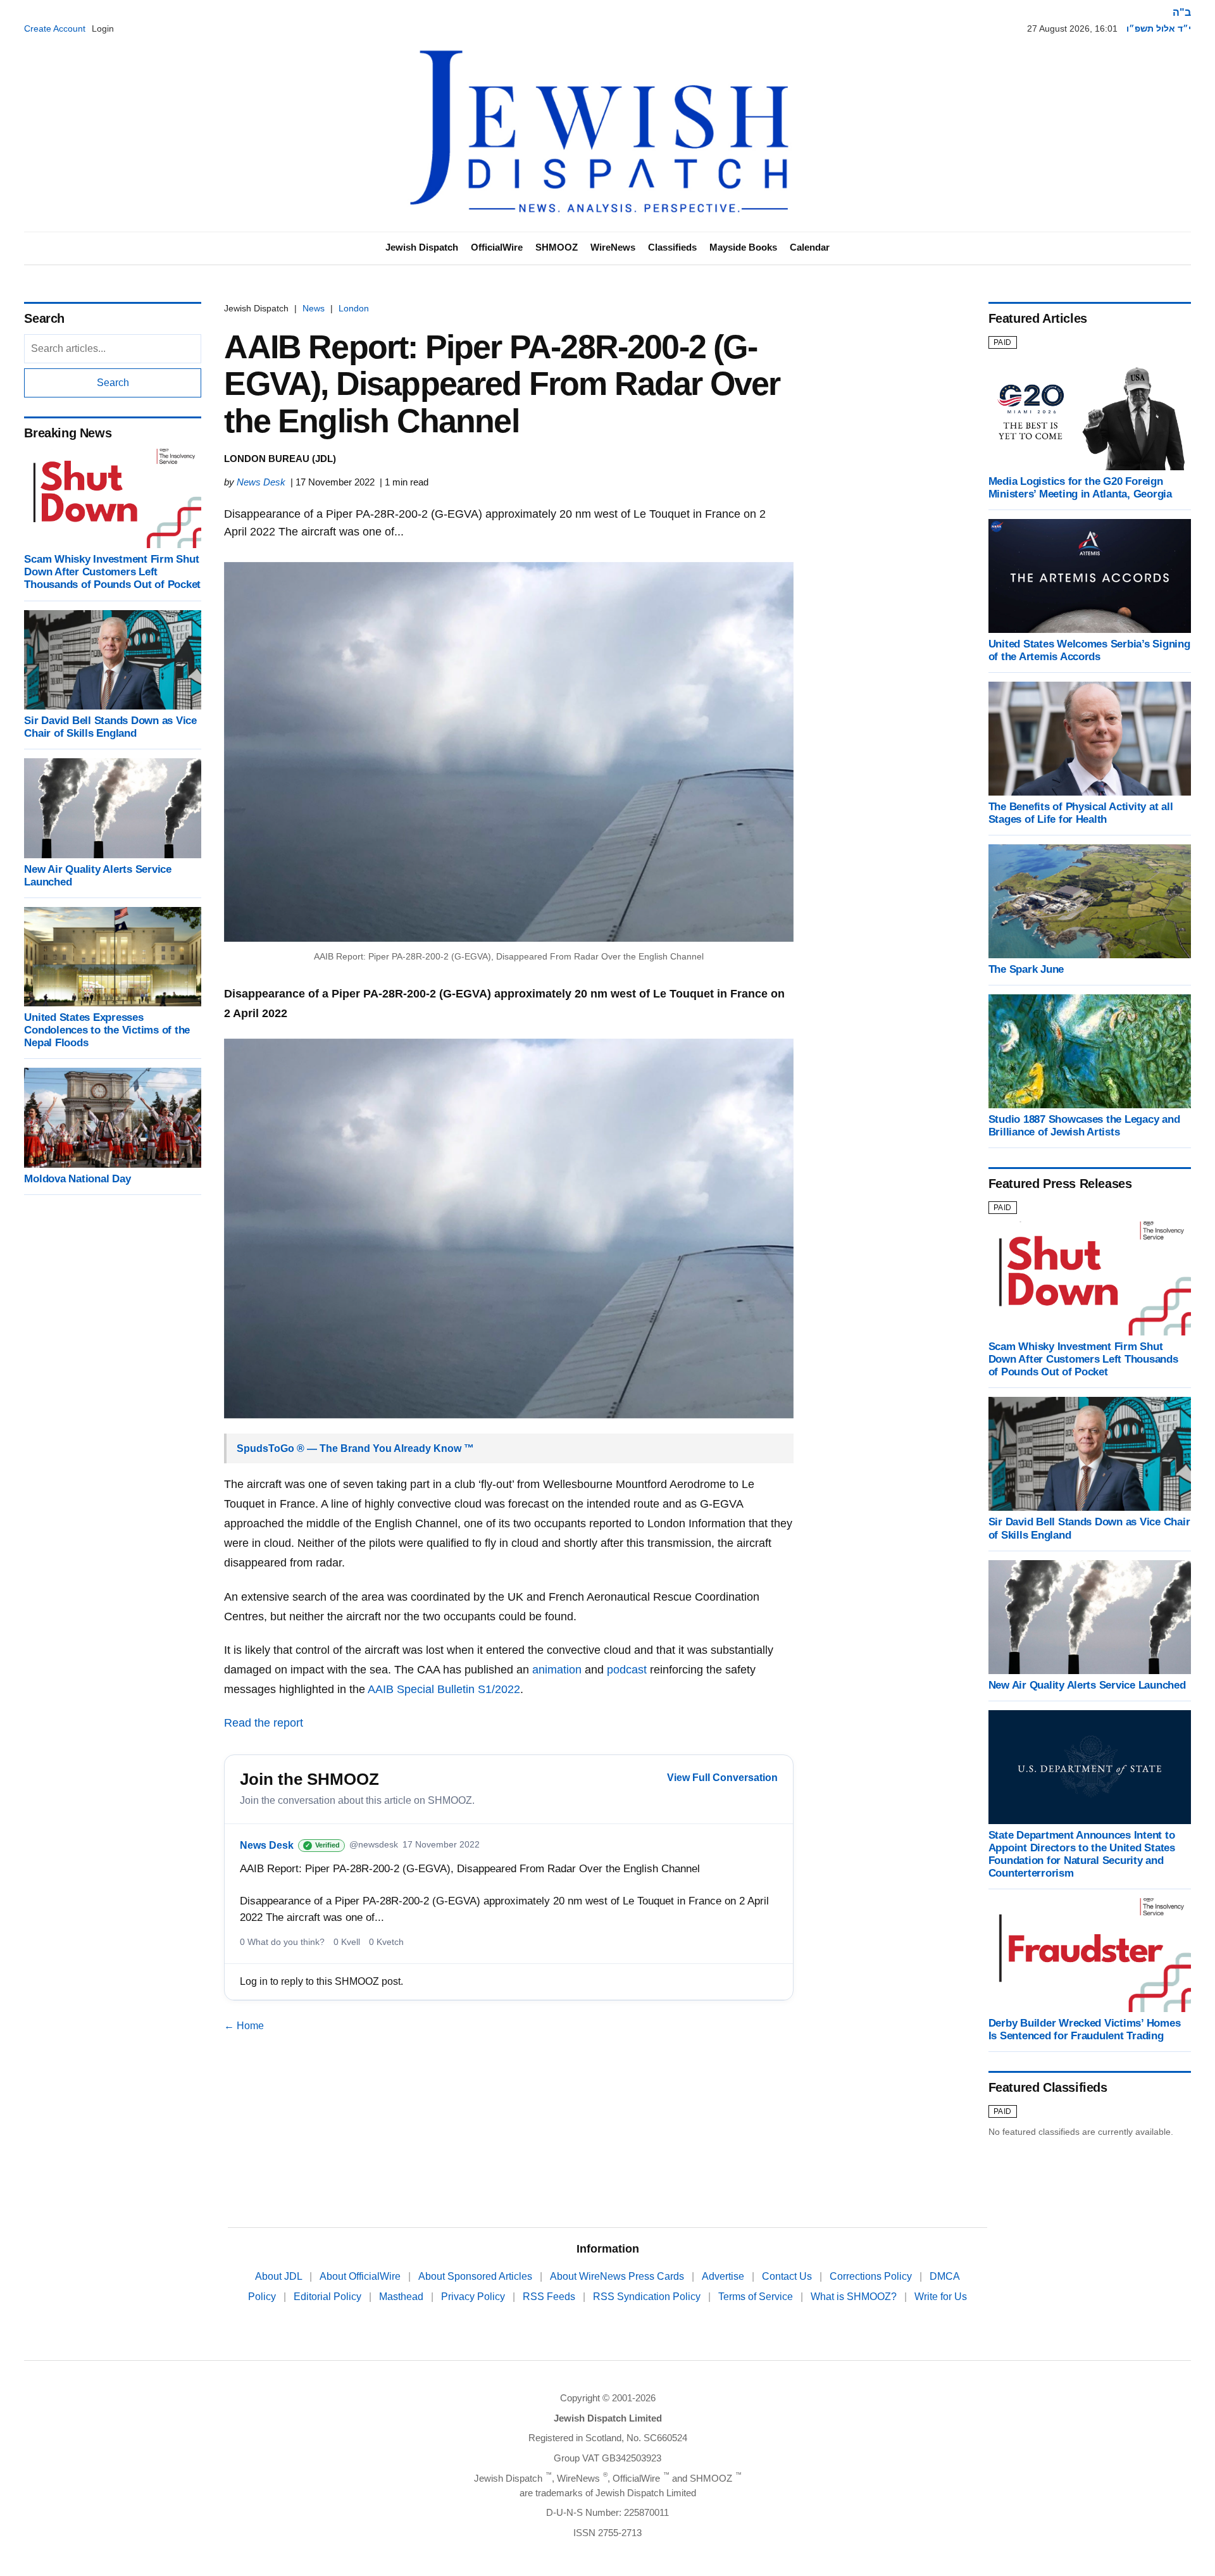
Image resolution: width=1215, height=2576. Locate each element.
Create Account (55, 28)
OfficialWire (497, 247)
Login (103, 28)
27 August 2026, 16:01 (1072, 28)
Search (113, 383)
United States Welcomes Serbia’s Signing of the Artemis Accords (1089, 650)
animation (557, 1670)
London (354, 308)
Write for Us (941, 2297)
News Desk (261, 482)
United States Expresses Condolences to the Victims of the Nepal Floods (107, 1030)
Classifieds (672, 247)
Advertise (724, 2276)
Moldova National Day (77, 1179)
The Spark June (1026, 969)
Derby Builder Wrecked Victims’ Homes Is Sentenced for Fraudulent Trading (1085, 2029)
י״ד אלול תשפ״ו (1159, 28)
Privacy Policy (474, 2297)
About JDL (280, 2276)
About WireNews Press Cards (618, 2276)
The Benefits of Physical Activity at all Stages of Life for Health (1081, 813)
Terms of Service (757, 2297)
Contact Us (788, 2276)
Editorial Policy (329, 2297)
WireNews (613, 247)
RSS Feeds (550, 2297)
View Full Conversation (722, 1778)
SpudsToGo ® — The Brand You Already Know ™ (355, 1448)
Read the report (264, 1723)
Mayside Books (743, 247)
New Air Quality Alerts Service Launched (1087, 1685)
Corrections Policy (872, 2276)
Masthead (402, 2297)
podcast (627, 1670)
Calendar (810, 247)
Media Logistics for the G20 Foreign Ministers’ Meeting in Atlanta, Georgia (1080, 488)
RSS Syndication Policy (648, 2297)
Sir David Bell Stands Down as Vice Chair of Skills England (110, 727)
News (314, 308)
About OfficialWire (361, 2276)
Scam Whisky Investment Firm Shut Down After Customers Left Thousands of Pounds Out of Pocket (112, 572)
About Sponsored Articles (477, 2276)
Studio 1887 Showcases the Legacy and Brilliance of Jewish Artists (1084, 1126)
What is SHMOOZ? (855, 2297)
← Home (244, 2026)
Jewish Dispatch (422, 247)
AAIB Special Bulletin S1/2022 (444, 1689)
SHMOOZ (557, 247)
